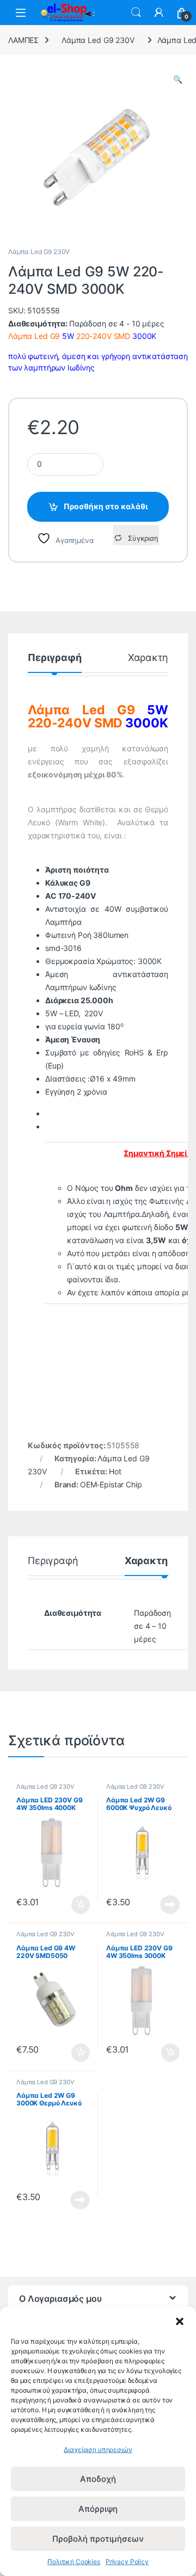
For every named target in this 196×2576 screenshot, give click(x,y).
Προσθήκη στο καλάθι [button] (72, 1905)
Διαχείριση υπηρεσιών (98, 2450)
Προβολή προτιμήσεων (98, 2539)
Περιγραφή (55, 658)
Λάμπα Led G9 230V (98, 40)
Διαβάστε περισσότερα (157, 1905)
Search (136, 13)
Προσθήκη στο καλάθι (106, 506)
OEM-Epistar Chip (111, 1484)
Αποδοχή (98, 2479)
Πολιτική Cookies (74, 2562)
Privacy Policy (127, 2562)
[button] (180, 2320)
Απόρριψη (98, 2509)
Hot (115, 1471)
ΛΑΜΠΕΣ (23, 40)
